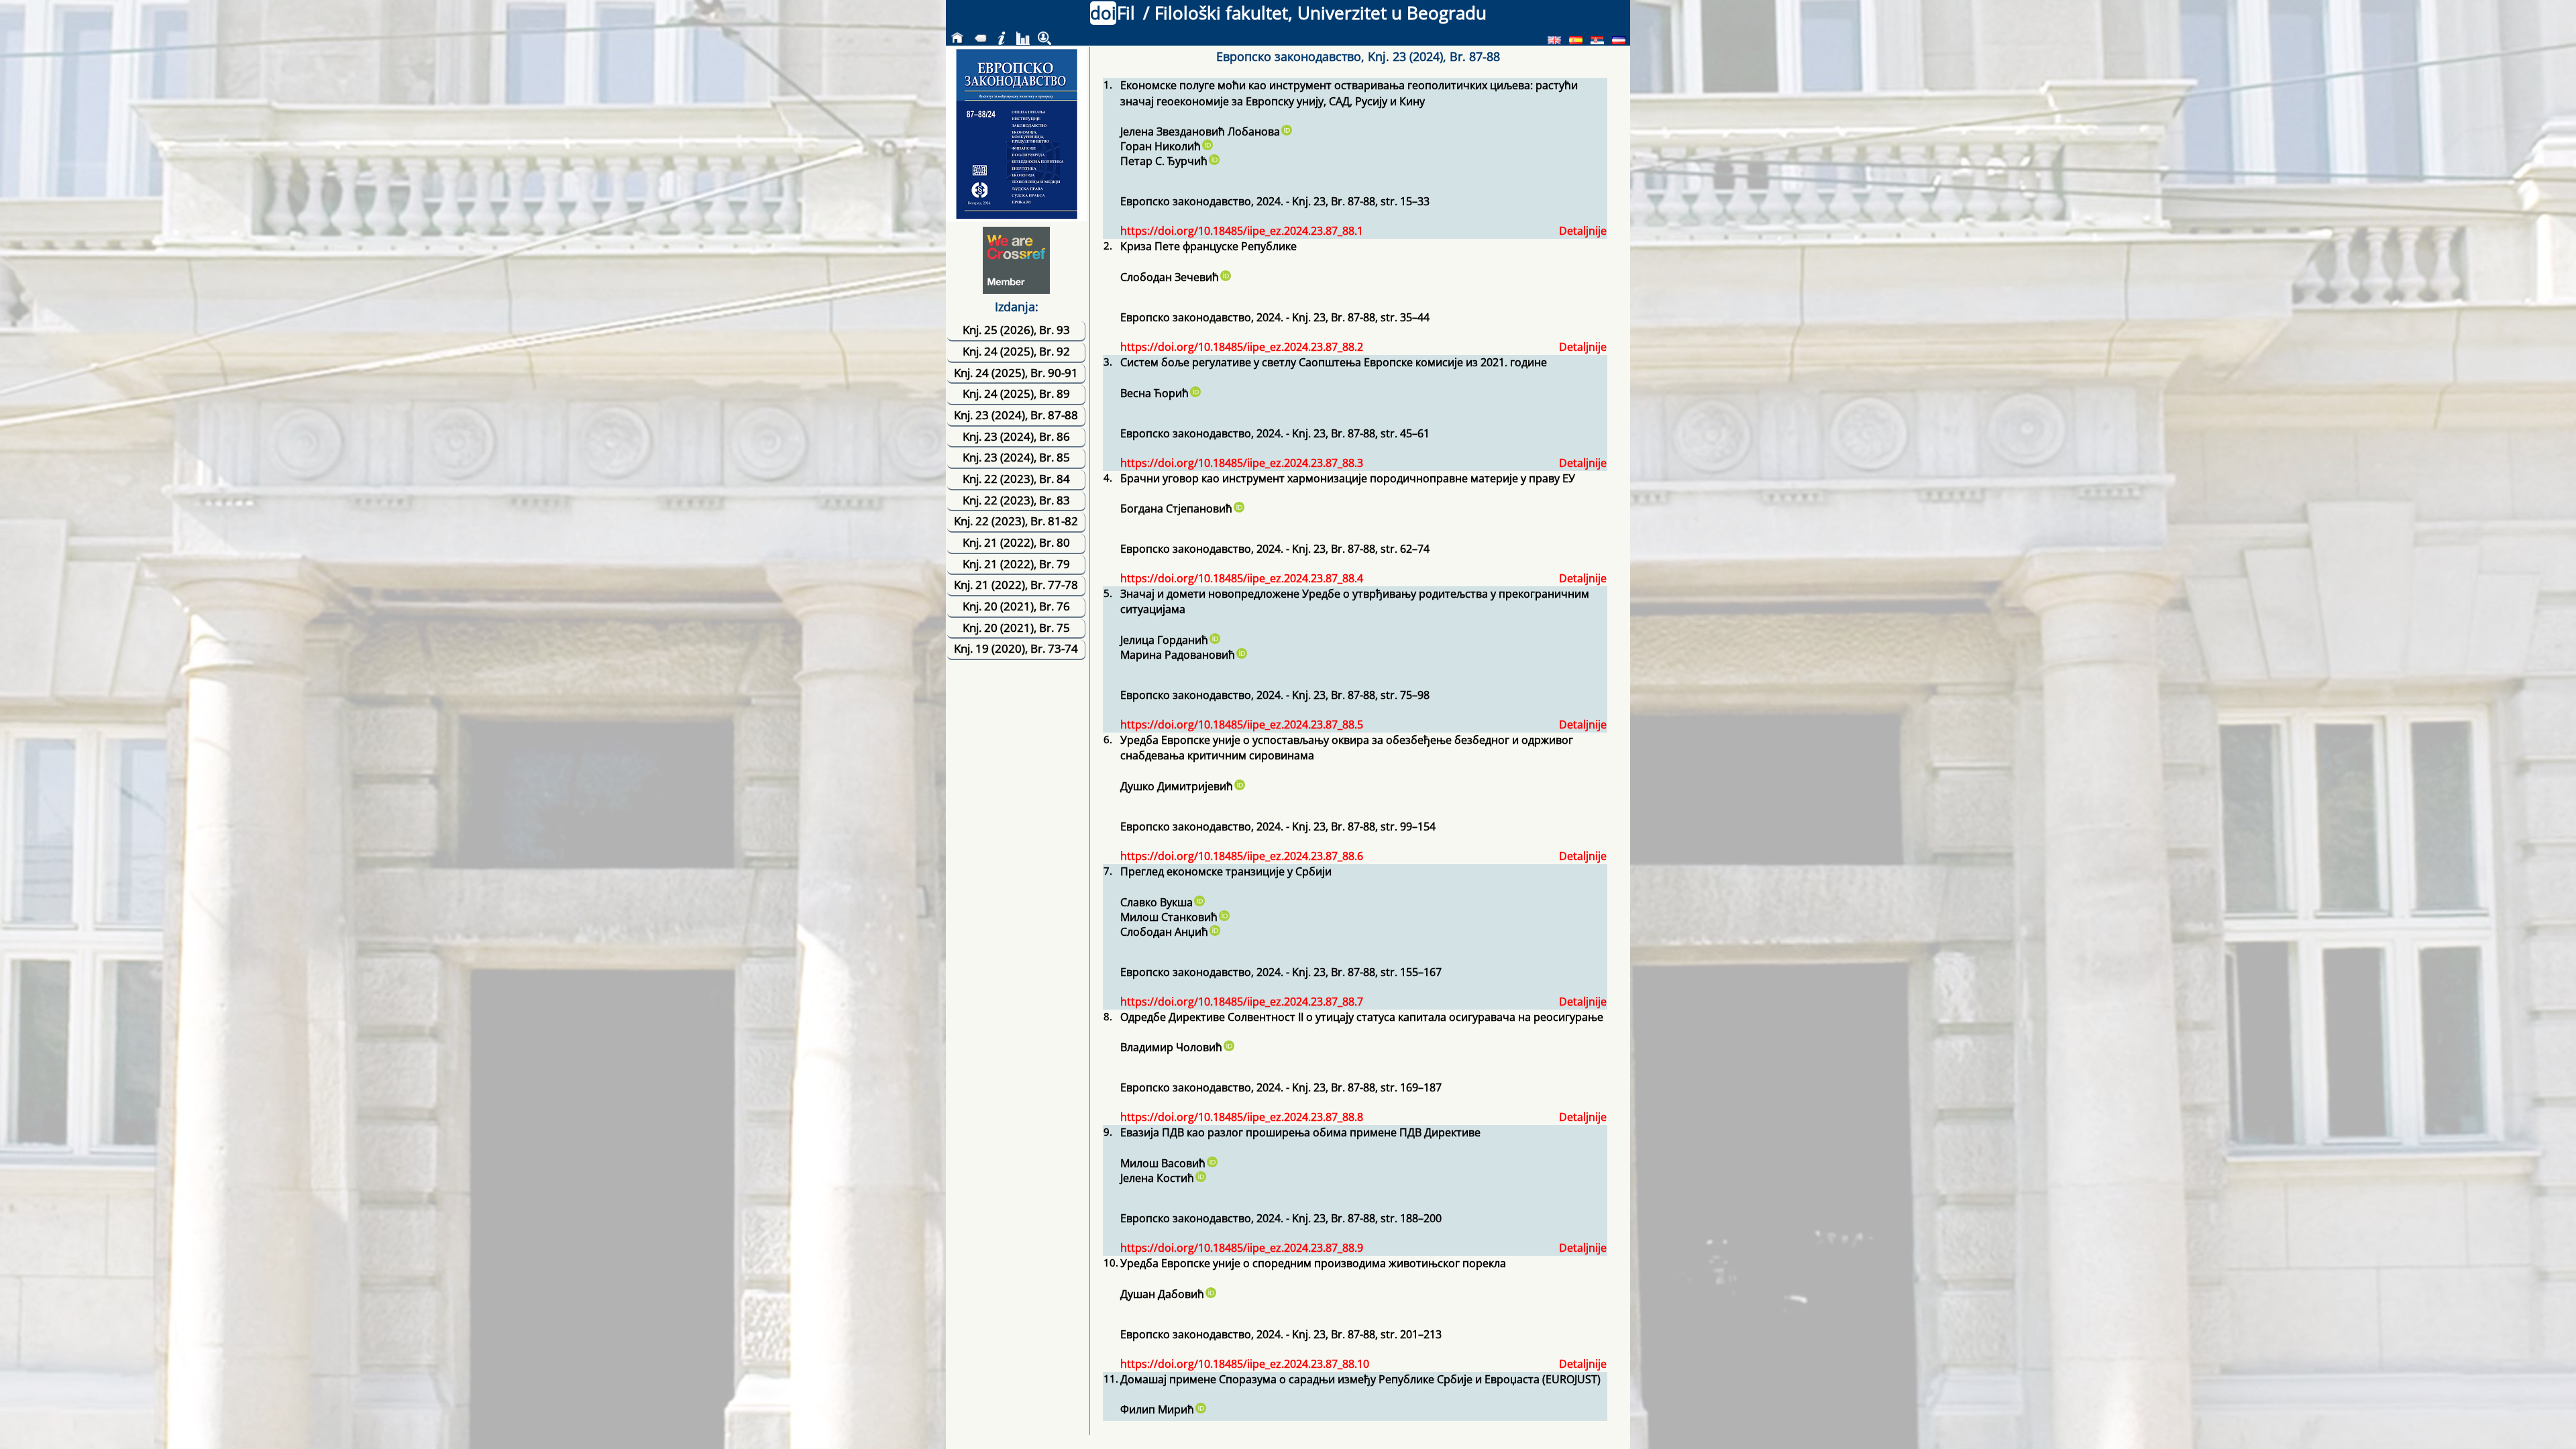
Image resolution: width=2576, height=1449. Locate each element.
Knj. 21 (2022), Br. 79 (1016, 564)
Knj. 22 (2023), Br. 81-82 (1016, 521)
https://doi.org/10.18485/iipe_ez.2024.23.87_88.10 (1245, 1364)
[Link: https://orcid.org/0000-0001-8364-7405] (1214, 640)
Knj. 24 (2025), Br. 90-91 (1016, 373)
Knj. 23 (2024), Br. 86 (1016, 436)
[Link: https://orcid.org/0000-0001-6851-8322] (1224, 917)
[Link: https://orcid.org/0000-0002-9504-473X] (1238, 508)
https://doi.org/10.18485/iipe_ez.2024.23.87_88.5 (1242, 724)
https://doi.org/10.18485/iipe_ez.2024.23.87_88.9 (1242, 1248)
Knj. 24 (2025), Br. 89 (1016, 393)
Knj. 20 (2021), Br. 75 (1016, 628)
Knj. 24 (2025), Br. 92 (1016, 351)
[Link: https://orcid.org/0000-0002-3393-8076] (1225, 277)
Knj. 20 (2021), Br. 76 (1016, 606)
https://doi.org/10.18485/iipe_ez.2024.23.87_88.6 (1242, 856)
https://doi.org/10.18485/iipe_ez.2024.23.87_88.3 (1242, 463)
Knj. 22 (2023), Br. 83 (1016, 500)
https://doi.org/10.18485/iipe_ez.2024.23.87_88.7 (1242, 1002)
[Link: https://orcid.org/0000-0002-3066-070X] (1200, 1409)
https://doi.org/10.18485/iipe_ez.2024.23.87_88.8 (1242, 1117)
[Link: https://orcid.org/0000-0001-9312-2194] (1207, 146)
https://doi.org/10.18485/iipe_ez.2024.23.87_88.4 (1242, 578)
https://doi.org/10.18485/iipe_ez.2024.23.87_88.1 (1242, 231)
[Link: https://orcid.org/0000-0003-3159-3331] (1286, 131)
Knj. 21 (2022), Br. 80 (1016, 542)
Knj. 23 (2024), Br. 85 (1016, 457)
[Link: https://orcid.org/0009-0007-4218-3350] (1212, 1163)
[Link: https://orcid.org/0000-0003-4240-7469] (1195, 393)
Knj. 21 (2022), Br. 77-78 (1016, 585)
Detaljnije (1583, 231)
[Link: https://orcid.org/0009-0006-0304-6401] (1214, 932)
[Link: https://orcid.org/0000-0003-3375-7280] (1239, 786)
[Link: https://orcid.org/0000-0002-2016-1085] (1228, 1047)
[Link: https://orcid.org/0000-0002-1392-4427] (1214, 161)
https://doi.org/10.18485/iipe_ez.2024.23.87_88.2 (1242, 347)
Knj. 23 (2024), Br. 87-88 (1016, 415)
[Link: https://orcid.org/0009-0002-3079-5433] (1241, 655)
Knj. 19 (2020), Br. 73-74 (1016, 648)
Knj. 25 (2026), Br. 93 (1016, 330)
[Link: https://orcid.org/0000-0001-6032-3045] (1200, 1178)
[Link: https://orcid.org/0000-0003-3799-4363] (1199, 902)
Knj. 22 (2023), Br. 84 (1016, 479)
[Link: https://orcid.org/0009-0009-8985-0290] (1210, 1294)
